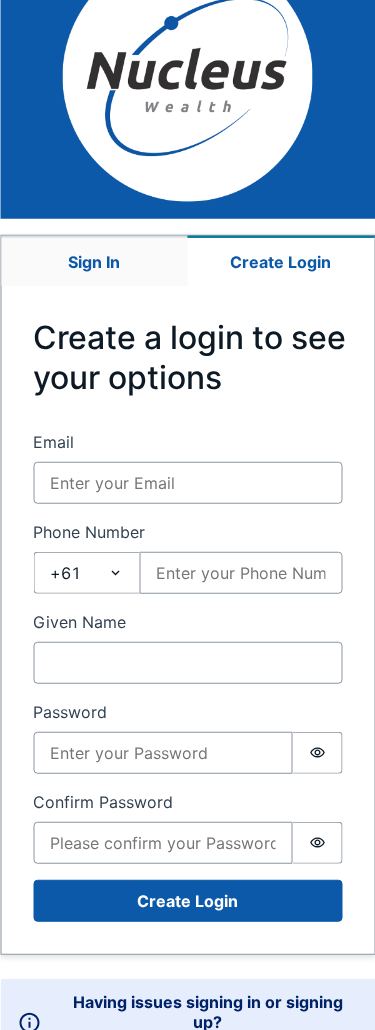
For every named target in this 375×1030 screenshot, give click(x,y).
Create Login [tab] (280, 262)
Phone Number (89, 532)
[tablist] (187, 261)
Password (70, 712)
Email (53, 442)
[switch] (317, 753)
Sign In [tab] (94, 262)
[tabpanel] (187, 620)
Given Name (79, 622)
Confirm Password (103, 802)
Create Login (187, 901)
